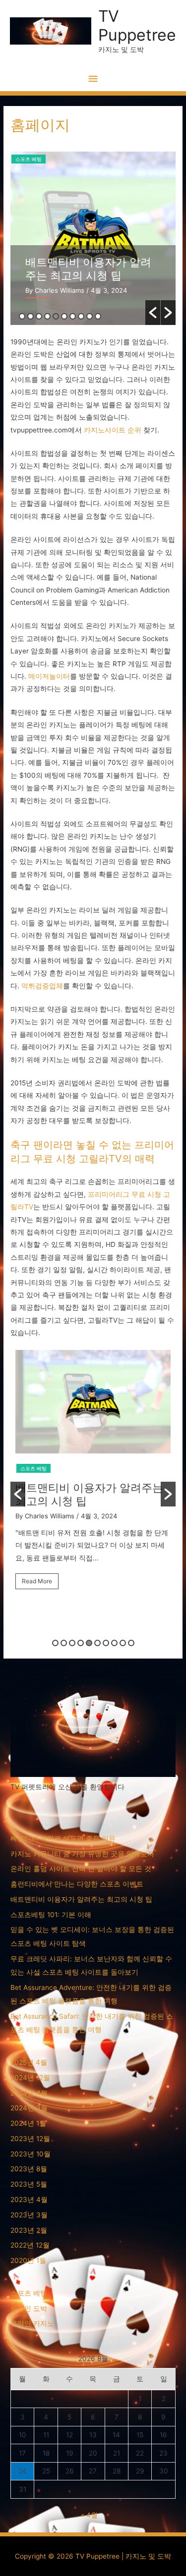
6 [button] (64, 316)
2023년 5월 (29, 2184)
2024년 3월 (29, 2108)
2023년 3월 (29, 2215)
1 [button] (22, 316)
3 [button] (39, 316)
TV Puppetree (137, 26)
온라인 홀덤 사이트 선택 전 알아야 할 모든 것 (81, 1869)
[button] (153, 313)
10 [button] (98, 316)
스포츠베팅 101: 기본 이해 (89, 262)
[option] (93, 238)
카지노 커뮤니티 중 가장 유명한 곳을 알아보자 (82, 1854)
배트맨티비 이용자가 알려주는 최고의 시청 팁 (81, 1899)
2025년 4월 (29, 2062)
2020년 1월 (28, 2260)
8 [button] (81, 316)
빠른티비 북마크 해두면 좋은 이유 (63, 1838)
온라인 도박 (29, 2308)
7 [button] (73, 316)
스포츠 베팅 (29, 159)
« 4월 (89, 2515)
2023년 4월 (29, 2200)
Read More (44, 1580)
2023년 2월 (29, 2230)
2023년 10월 (31, 2154)
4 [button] (47, 316)
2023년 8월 (29, 2169)
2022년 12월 (30, 2245)
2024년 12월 (30, 2078)
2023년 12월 (30, 2139)
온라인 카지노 (32, 2323)
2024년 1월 (28, 2123)
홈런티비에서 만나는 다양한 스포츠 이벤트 (77, 1884)
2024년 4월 (29, 2093)
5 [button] (56, 316)
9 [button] (90, 316)
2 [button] (31, 316)
